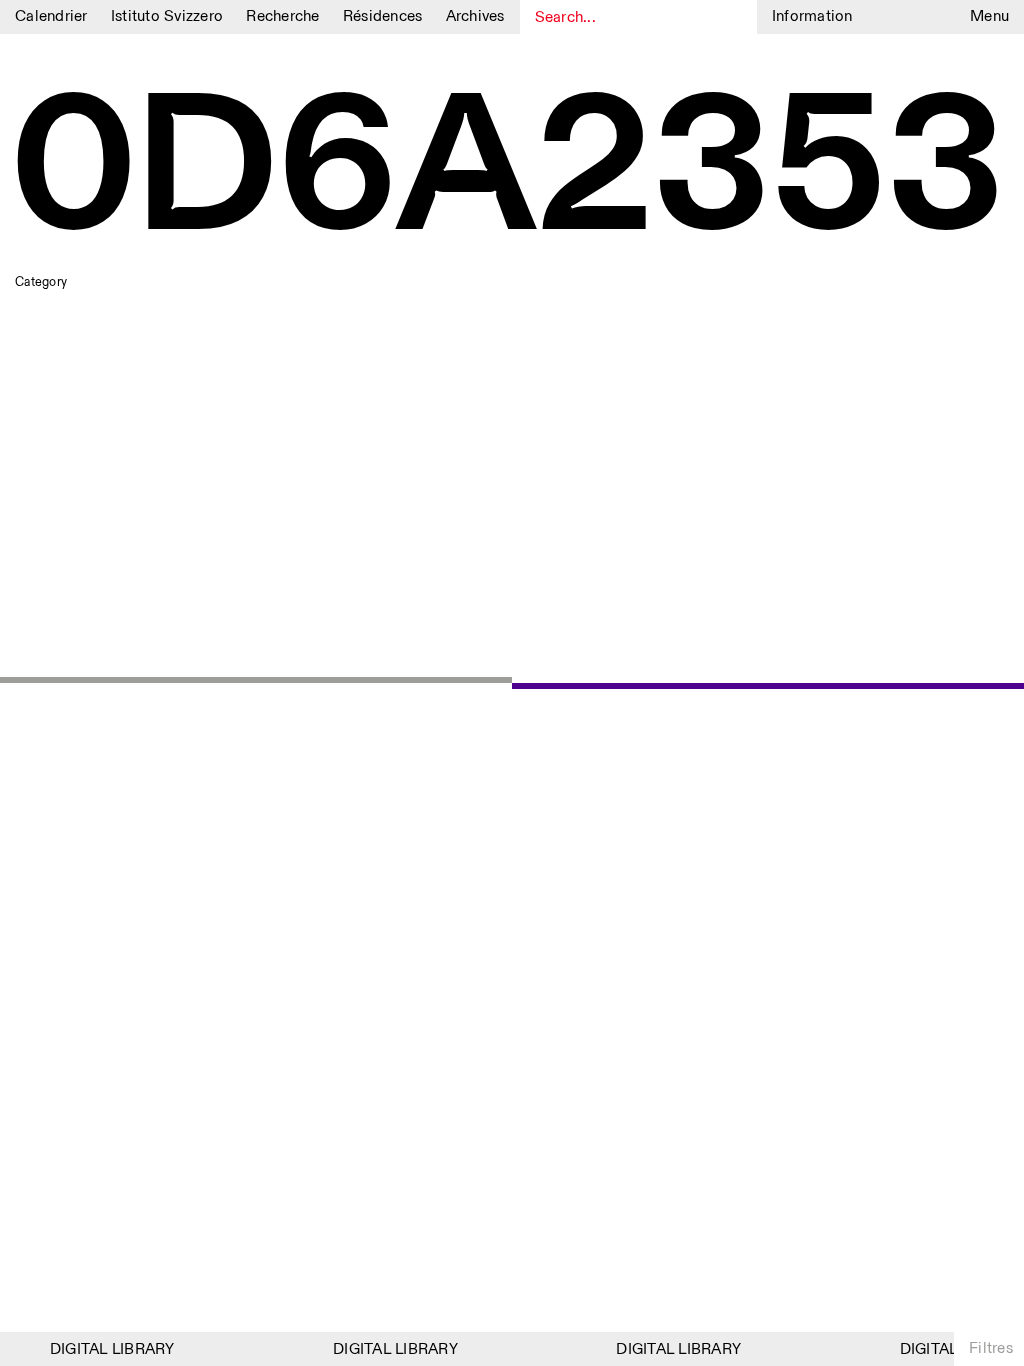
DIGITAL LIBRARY (106, 1349)
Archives (475, 16)
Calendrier (51, 16)
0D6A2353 (509, 172)
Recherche (282, 16)
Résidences (383, 16)
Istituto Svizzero (167, 16)
